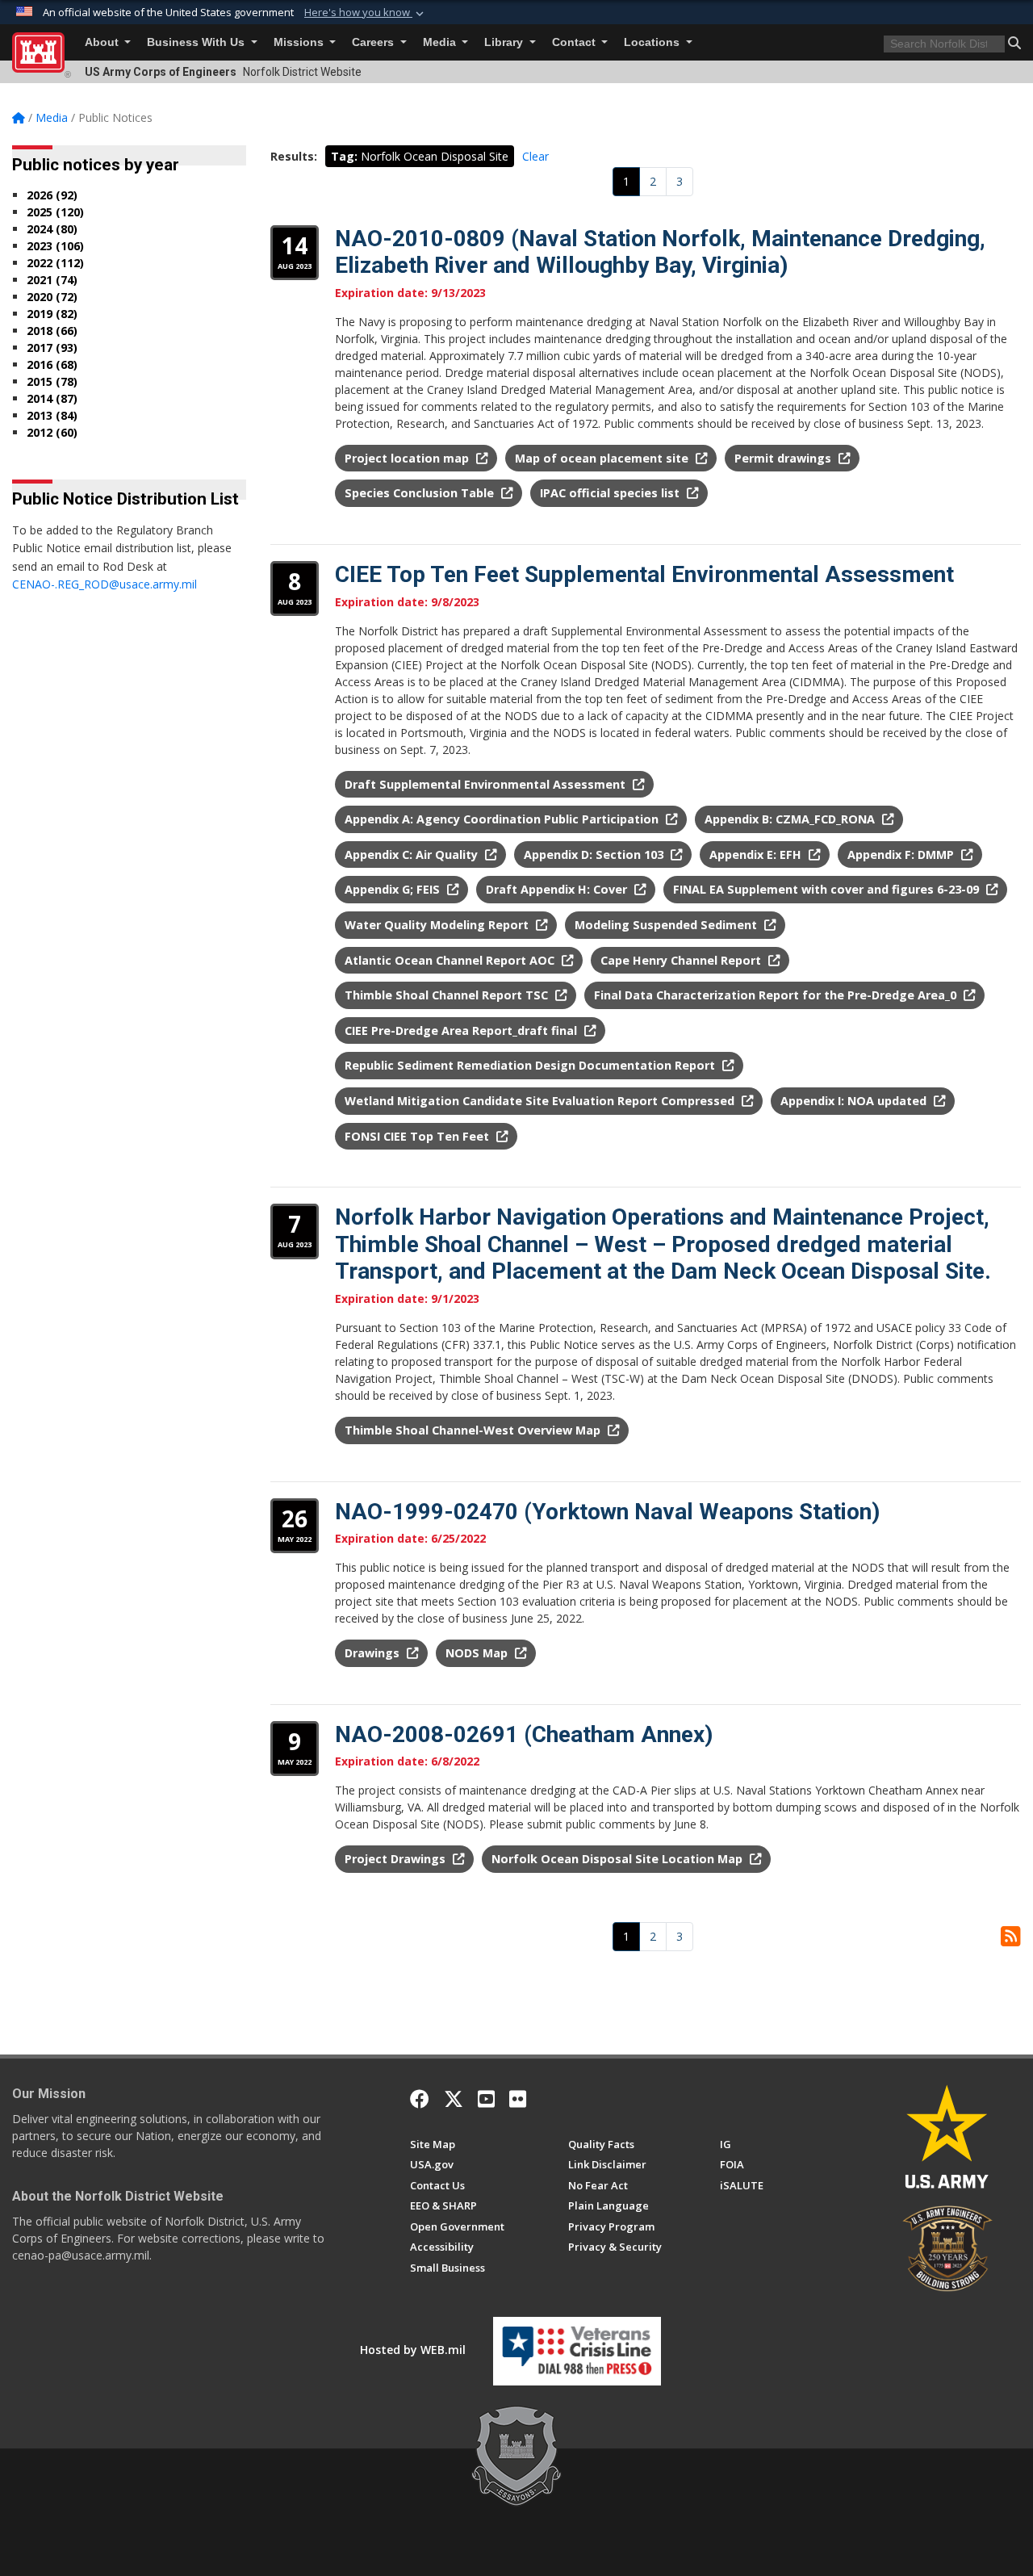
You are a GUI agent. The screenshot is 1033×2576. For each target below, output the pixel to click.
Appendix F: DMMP (902, 854)
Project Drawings (397, 1859)
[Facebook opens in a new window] (420, 2099)
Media (441, 42)
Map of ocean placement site (603, 458)
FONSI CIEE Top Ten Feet (418, 1136)
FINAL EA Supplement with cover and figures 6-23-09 (828, 889)
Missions (300, 42)
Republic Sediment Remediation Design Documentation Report (531, 1065)
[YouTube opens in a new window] (486, 2099)
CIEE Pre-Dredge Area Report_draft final (462, 1030)
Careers (374, 42)
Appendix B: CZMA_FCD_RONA (791, 819)
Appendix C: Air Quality (413, 854)
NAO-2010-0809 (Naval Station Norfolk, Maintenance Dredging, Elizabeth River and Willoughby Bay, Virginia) (660, 252)
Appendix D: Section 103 (595, 854)
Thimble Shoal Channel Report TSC (448, 995)
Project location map (408, 458)
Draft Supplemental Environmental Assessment (487, 784)
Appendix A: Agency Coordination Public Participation (503, 819)
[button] (366, 13)
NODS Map (478, 1653)
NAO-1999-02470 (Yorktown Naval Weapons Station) (607, 1512)
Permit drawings (784, 458)
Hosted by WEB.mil (413, 2350)
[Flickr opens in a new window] (518, 2099)
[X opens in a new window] (454, 2099)
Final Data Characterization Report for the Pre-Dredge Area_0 (777, 995)
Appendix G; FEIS (394, 889)
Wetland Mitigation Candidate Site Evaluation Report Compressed (541, 1101)
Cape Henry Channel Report (682, 960)
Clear (535, 156)
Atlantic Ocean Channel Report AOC (451, 960)
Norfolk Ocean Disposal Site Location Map (619, 1859)
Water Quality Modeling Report (438, 925)
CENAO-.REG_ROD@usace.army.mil (105, 584)
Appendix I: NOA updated (855, 1101)
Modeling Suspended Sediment (667, 925)
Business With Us (197, 42)
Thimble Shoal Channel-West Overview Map (474, 1430)
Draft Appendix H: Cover (558, 889)
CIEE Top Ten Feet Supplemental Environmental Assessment (644, 574)
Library (505, 42)
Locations (653, 42)
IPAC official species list (611, 493)
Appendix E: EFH (757, 854)
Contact (575, 42)
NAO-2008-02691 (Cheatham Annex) (524, 1734)
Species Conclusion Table (421, 493)
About (103, 42)
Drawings (374, 1653)
